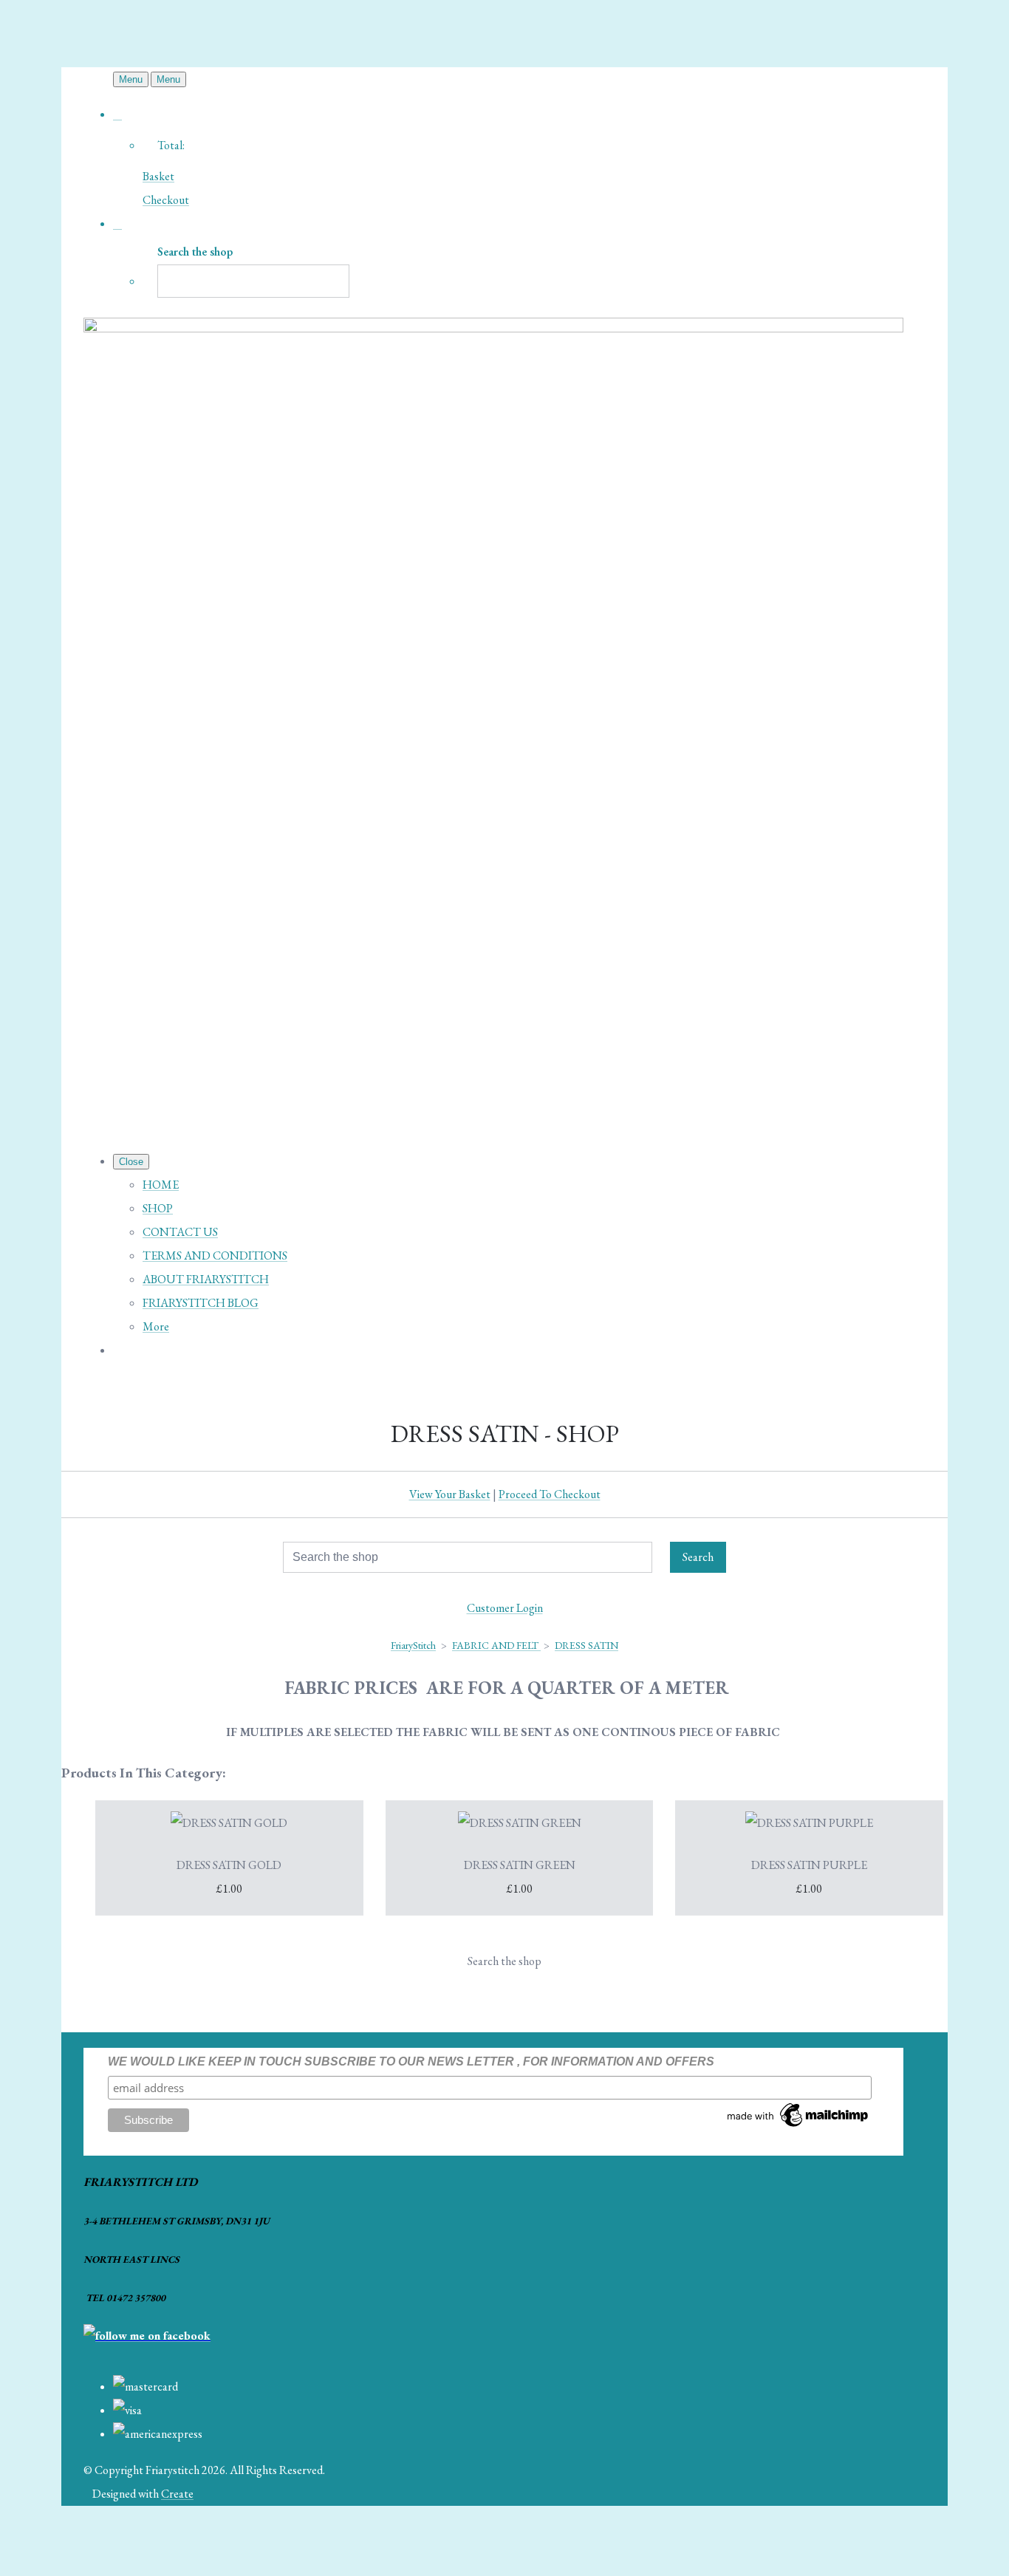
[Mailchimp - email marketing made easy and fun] (798, 2126)
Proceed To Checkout (550, 1494)
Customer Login (505, 1608)
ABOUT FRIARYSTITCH (206, 1279)
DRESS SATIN (586, 1645)
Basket (158, 176)
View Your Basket (450, 1494)
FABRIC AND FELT (496, 1645)
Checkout (166, 200)
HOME (161, 1185)
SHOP (158, 1208)
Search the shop (504, 1961)
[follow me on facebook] (147, 2336)
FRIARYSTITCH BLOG (201, 1303)
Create (177, 2494)
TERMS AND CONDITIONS (215, 1255)
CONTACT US (180, 1232)
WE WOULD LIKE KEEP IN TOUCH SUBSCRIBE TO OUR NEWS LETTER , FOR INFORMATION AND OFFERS (411, 2061)
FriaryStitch (413, 1645)
